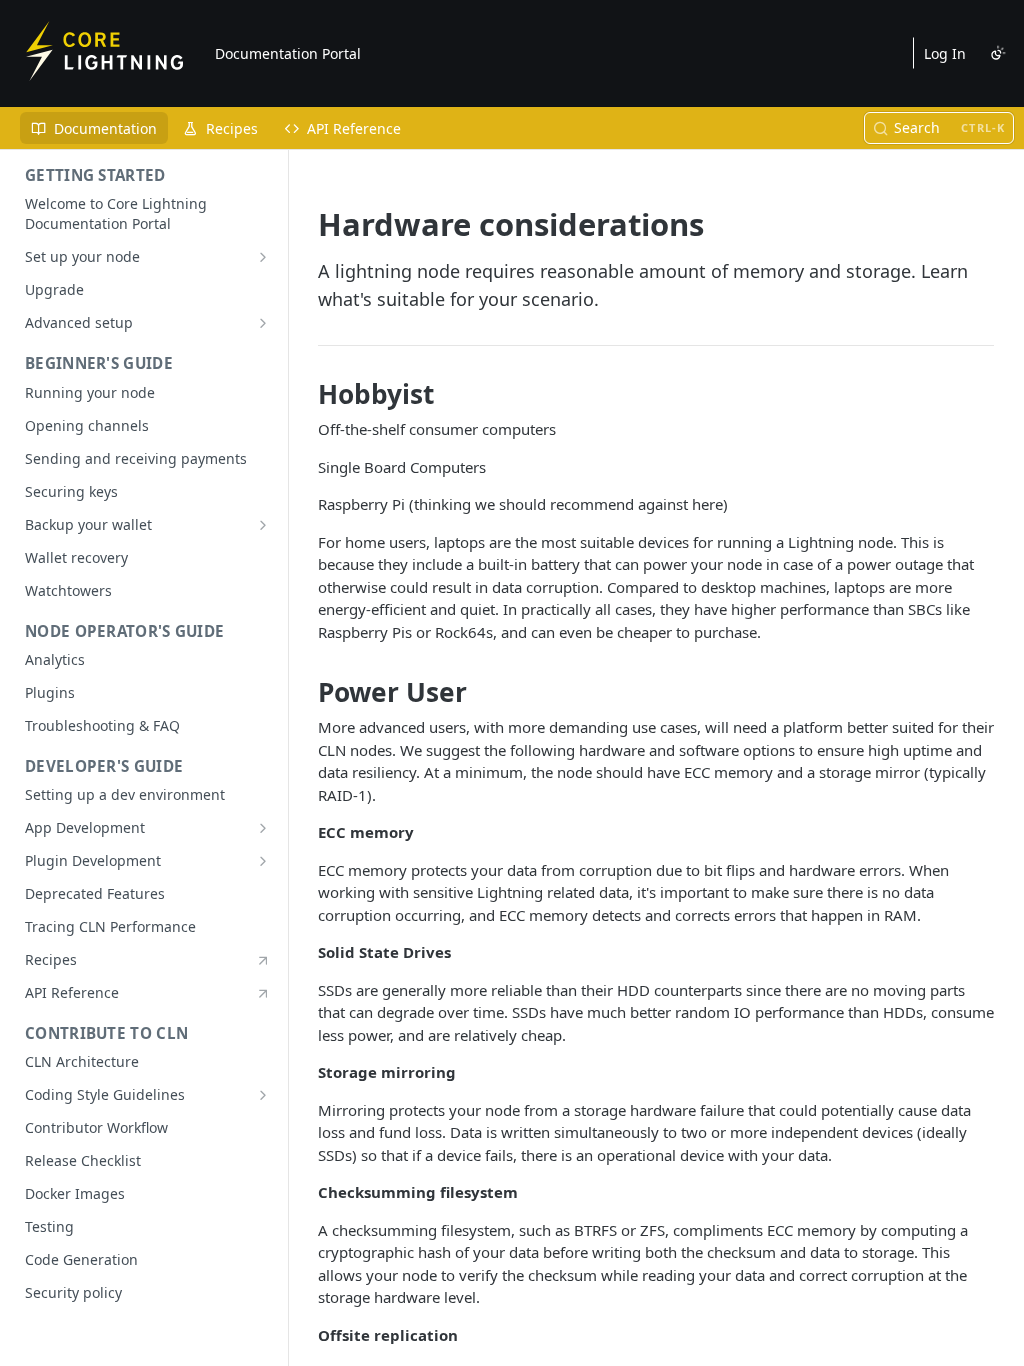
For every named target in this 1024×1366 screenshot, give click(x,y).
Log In (945, 53)
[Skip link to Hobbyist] (304, 394)
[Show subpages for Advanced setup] (263, 323)
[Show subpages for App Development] (263, 828)
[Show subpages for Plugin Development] (263, 861)
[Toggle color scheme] (998, 53)
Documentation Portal (288, 53)
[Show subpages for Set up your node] (263, 257)
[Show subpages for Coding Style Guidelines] (263, 1095)
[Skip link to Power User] (304, 692)
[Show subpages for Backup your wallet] (263, 525)
